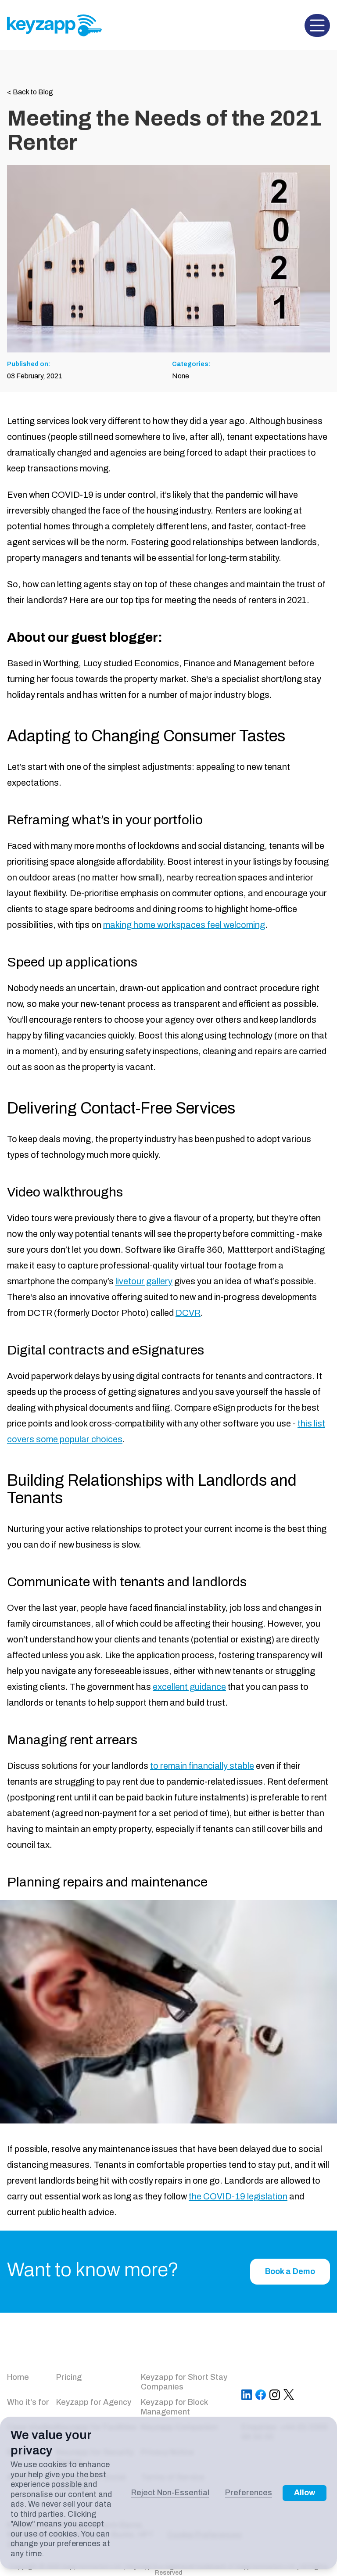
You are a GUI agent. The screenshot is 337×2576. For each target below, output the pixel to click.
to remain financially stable (202, 1766)
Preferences (249, 2493)
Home (18, 2377)
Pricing (69, 2377)
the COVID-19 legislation (238, 2196)
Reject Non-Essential (170, 2493)
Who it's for (28, 2402)
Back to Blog (30, 92)
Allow (305, 2493)
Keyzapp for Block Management (174, 2407)
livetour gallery (144, 1281)
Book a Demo (290, 2271)
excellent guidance (189, 1687)
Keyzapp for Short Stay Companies (184, 2382)
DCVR (188, 1313)
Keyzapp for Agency (94, 2402)
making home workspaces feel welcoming (184, 925)
